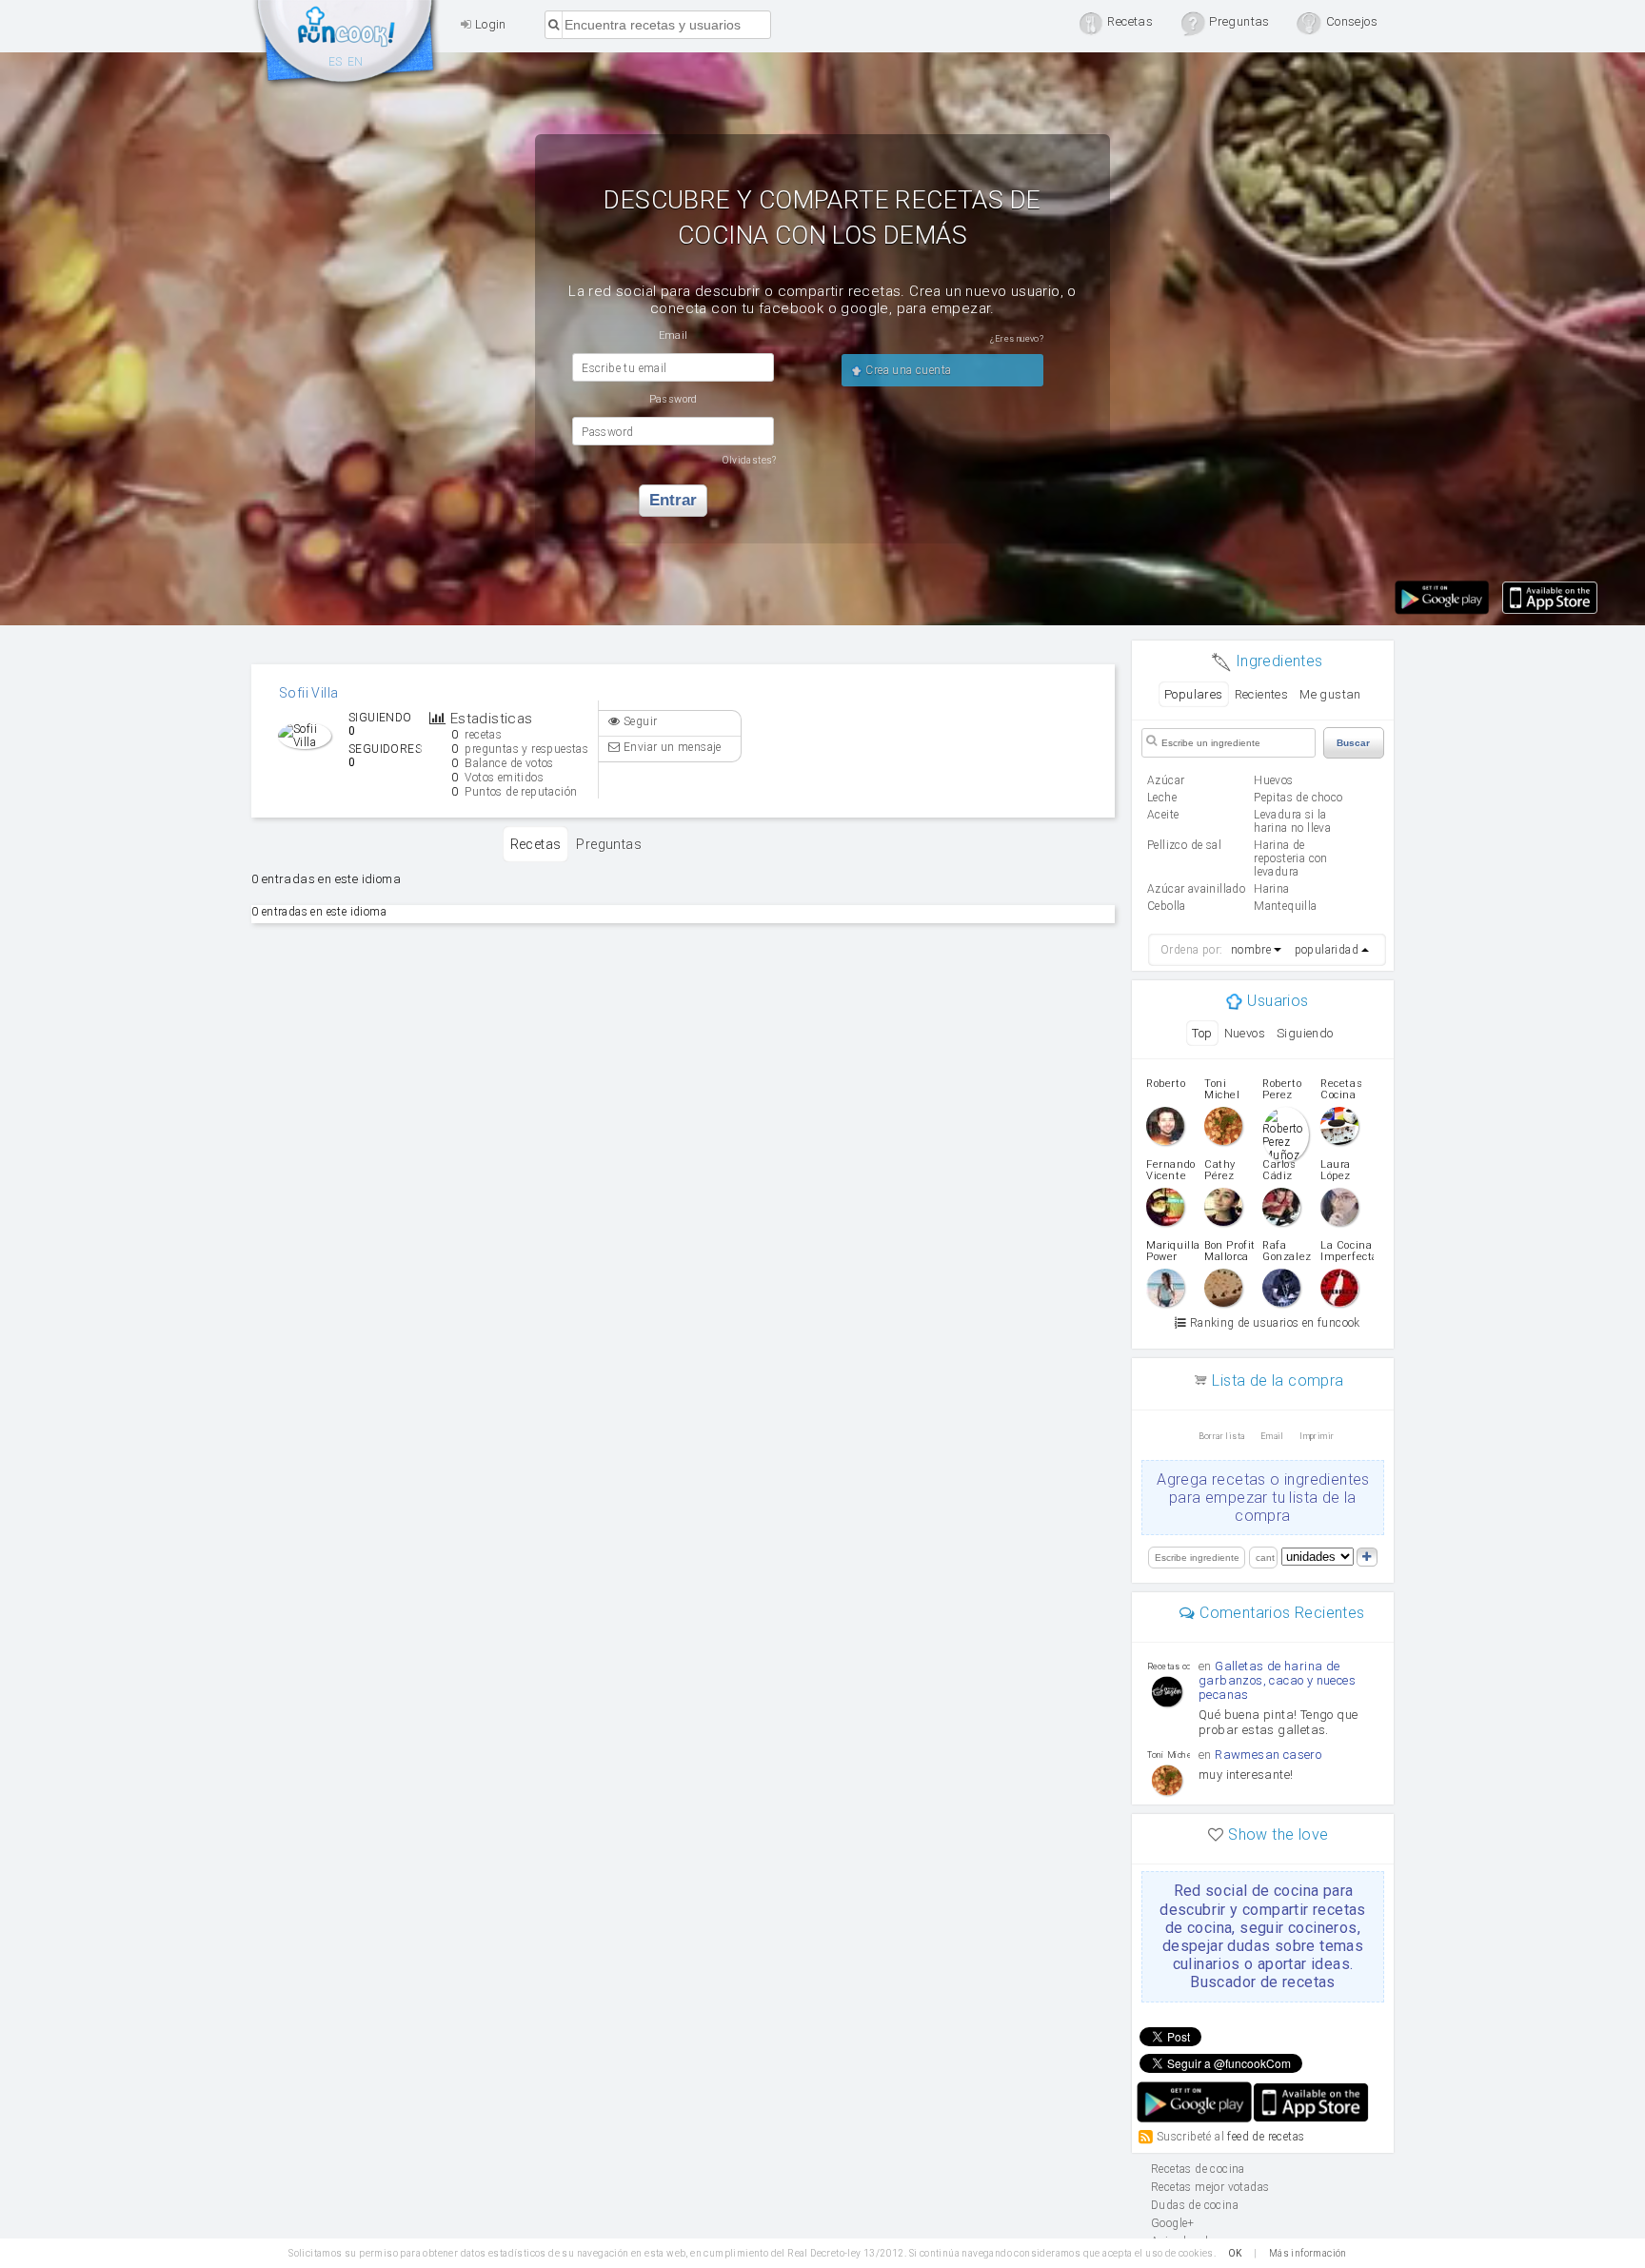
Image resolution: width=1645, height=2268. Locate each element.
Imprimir (1317, 1436)
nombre (1251, 950)
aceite (1163, 815)
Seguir (639, 721)
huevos (1273, 780)
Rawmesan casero (1268, 1755)
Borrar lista (1222, 1436)
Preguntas (609, 844)
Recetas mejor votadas (1210, 2187)
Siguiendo (1305, 1033)
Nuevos (1245, 1033)
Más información (1308, 2253)
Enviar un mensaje (671, 747)
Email (1272, 1436)
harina (1271, 889)
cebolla (1167, 906)
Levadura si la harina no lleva (1292, 821)
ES (336, 62)
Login (488, 24)
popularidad (1327, 950)
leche (1162, 798)
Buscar (1353, 743)
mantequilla (1285, 906)
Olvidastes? (749, 460)
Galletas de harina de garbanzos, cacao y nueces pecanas (1277, 1680)
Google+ (1173, 2223)
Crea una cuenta (907, 370)
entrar (673, 500)
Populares (1194, 694)
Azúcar (1166, 780)
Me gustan (1330, 694)
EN (356, 62)
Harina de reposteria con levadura (1291, 858)
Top (1202, 1033)
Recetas (536, 844)
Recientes (1262, 694)
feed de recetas (1266, 2136)
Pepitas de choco (1298, 798)
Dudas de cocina (1195, 2205)
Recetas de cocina (347, 46)
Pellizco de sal (1184, 845)
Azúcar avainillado (1196, 889)
